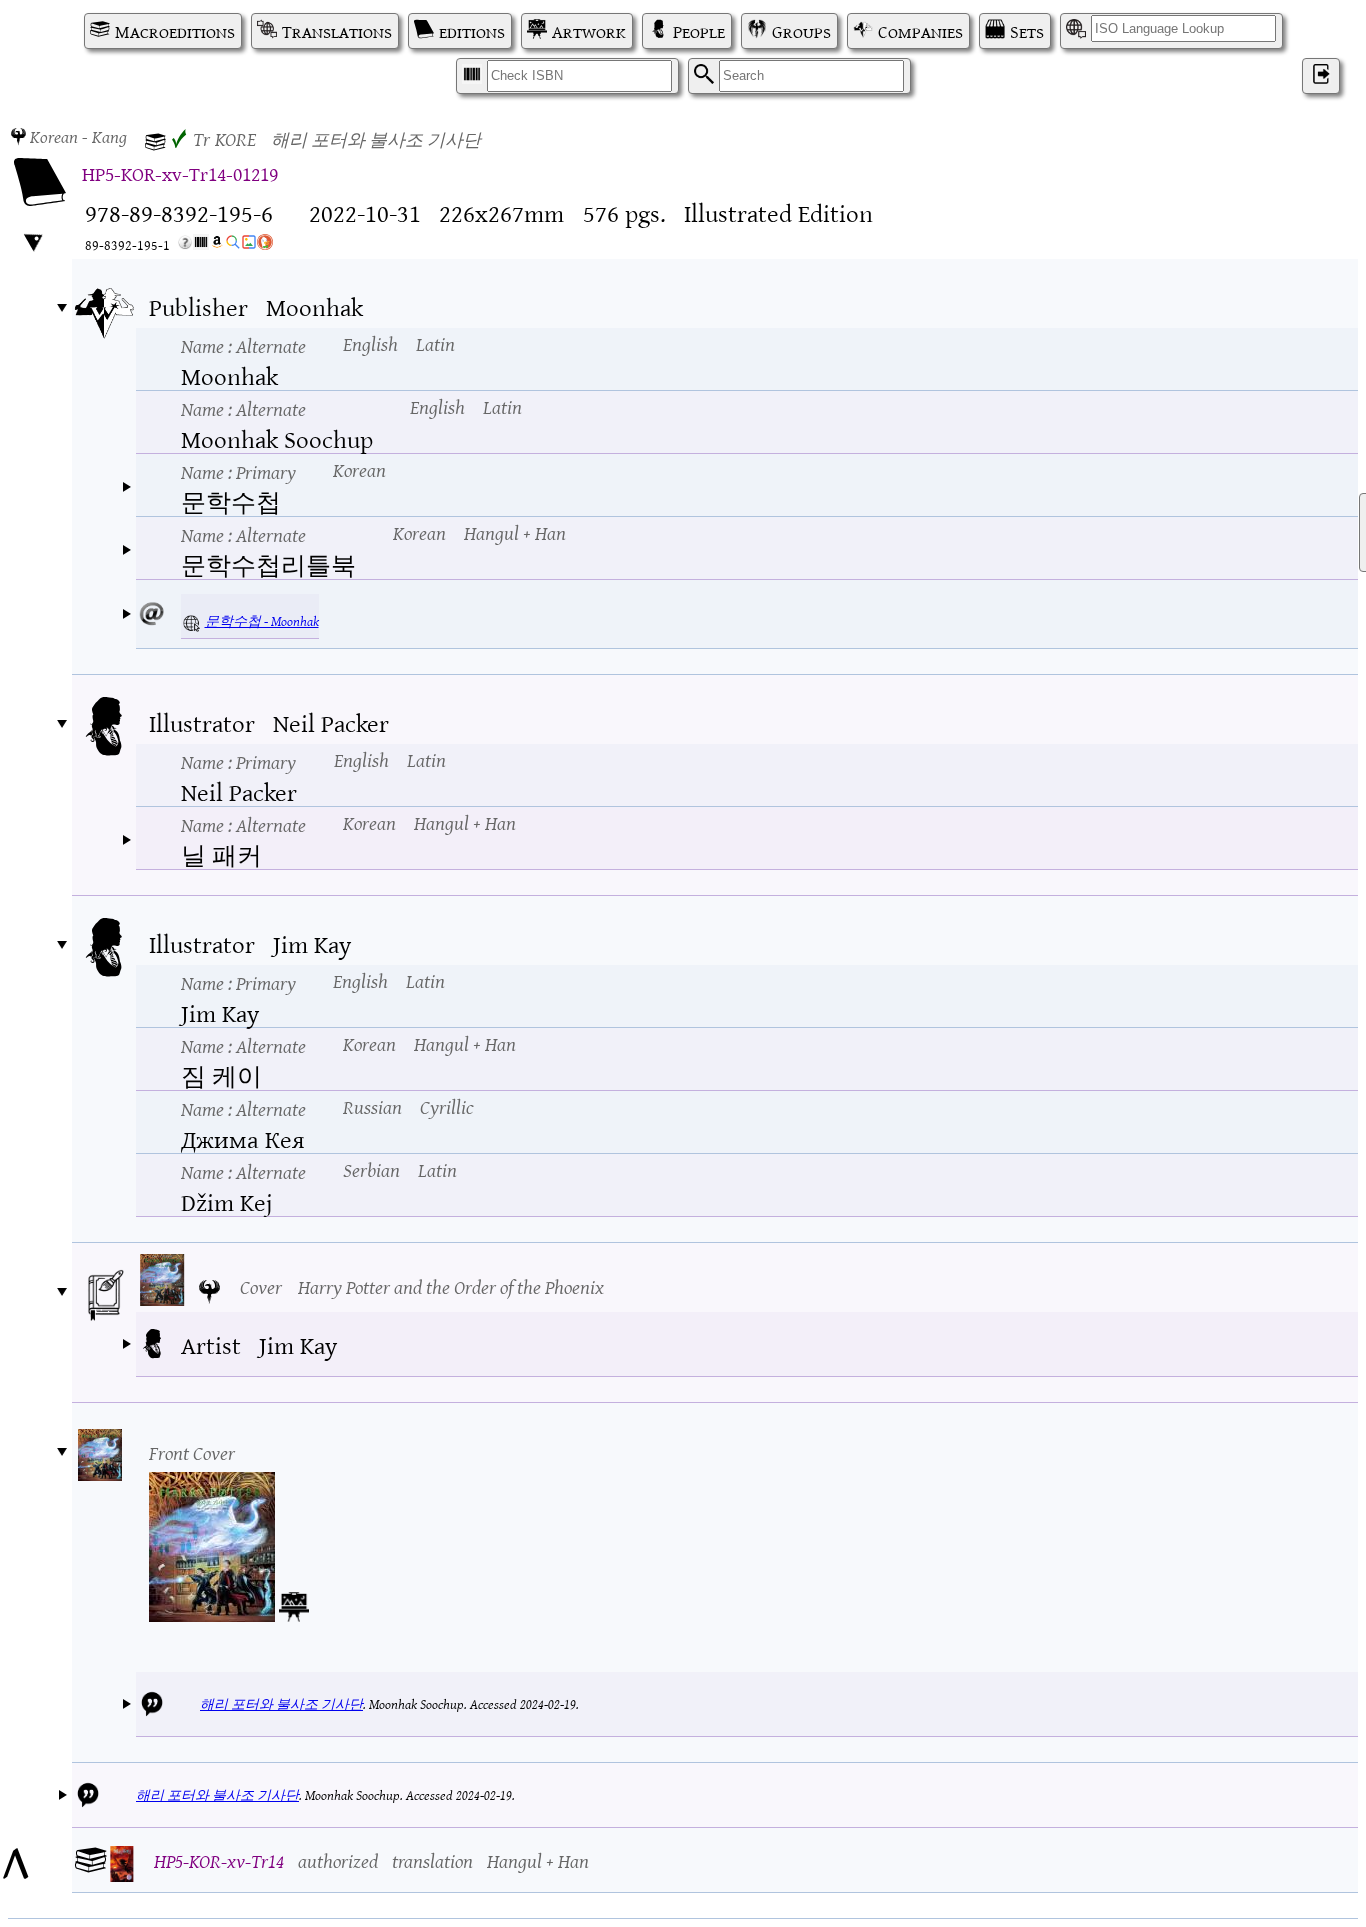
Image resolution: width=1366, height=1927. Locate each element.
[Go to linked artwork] (294, 1603)
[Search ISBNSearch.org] (201, 245)
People (699, 31)
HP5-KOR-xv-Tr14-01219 (180, 172)
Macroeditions (175, 31)
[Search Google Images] (249, 245)
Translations (337, 31)
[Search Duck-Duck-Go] (265, 245)
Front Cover (192, 1451)
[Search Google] (233, 245)
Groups (801, 31)
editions (472, 31)
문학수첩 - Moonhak (262, 620)
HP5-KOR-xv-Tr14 (219, 1859)
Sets (1027, 31)
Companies (920, 31)
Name (243, 345)
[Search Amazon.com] (217, 245)
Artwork (589, 31)
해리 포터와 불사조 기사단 (281, 1703)
